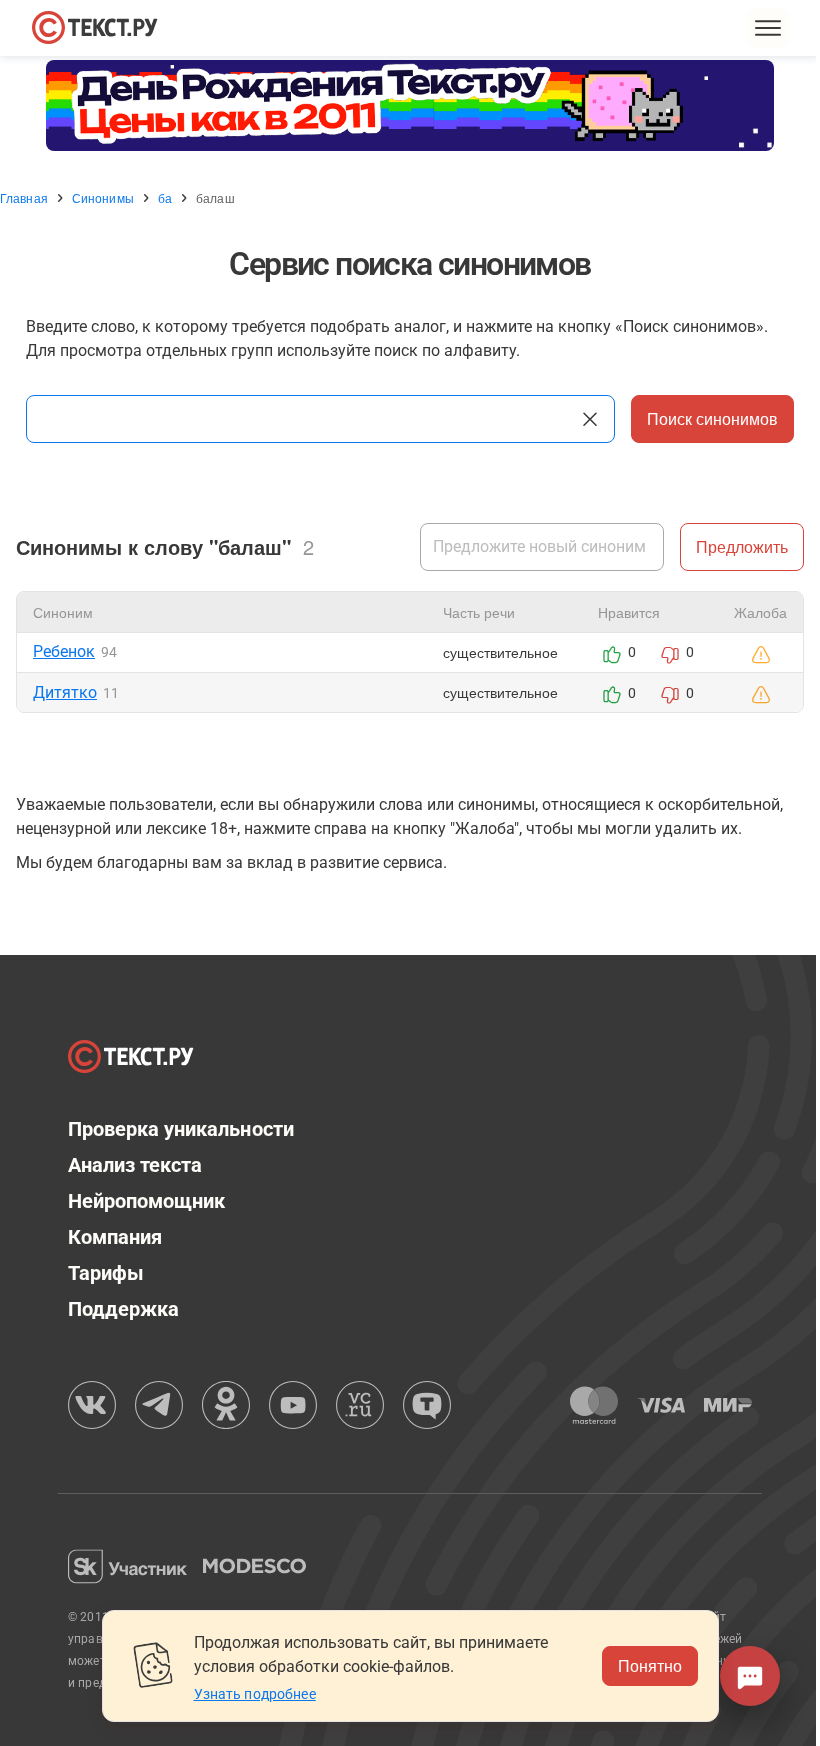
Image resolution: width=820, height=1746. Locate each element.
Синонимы (103, 198)
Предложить (742, 546)
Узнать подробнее (255, 1694)
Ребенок (64, 651)
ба (165, 198)
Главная (24, 198)
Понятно (650, 1665)
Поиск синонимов (712, 418)
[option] (410, 105)
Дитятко (65, 692)
